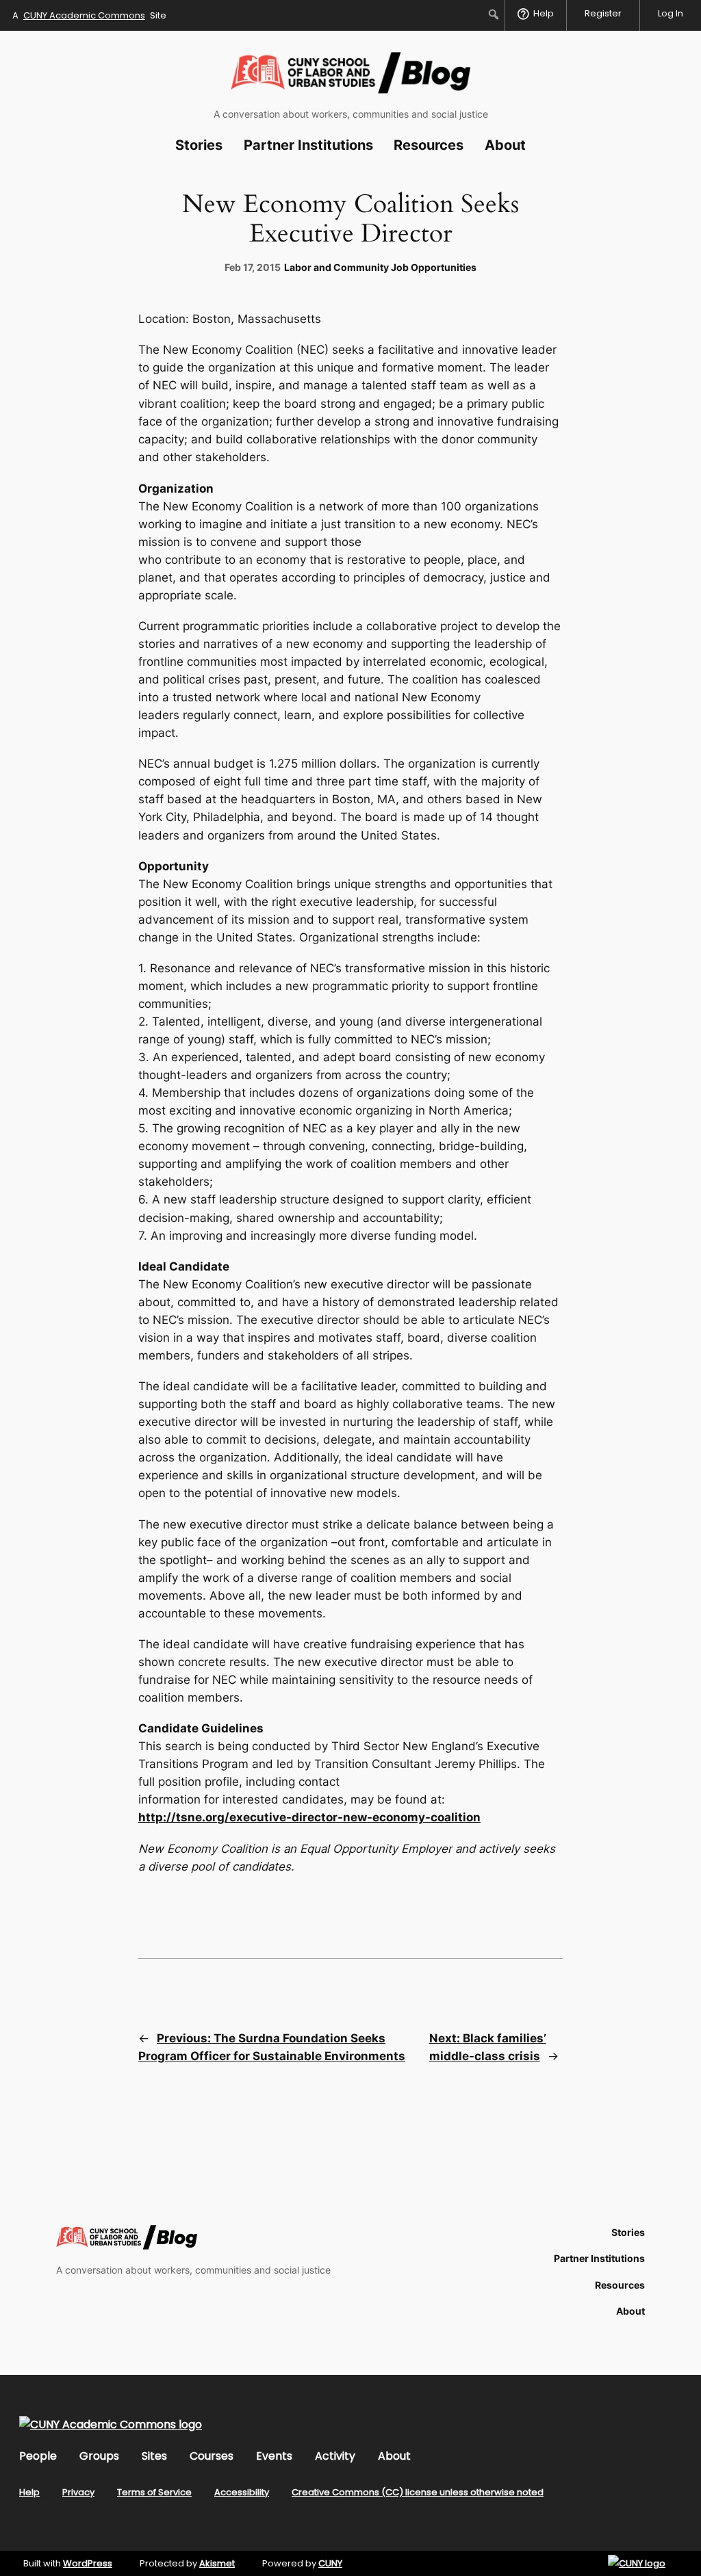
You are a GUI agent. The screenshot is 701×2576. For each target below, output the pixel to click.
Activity (335, 2456)
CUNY (330, 2563)
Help (29, 2492)
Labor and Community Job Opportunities (380, 267)
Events (274, 2456)
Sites (154, 2456)
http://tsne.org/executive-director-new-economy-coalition (309, 1817)
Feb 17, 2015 (253, 267)
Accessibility (242, 2492)
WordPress (88, 2563)
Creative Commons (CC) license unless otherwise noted (418, 2492)
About (394, 2456)
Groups (99, 2456)
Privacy (78, 2492)
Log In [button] (671, 13)
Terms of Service (154, 2492)
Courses (212, 2456)
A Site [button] (89, 15)
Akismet (217, 2563)
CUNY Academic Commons (84, 15)
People (38, 2456)
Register (603, 13)
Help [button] (544, 13)
